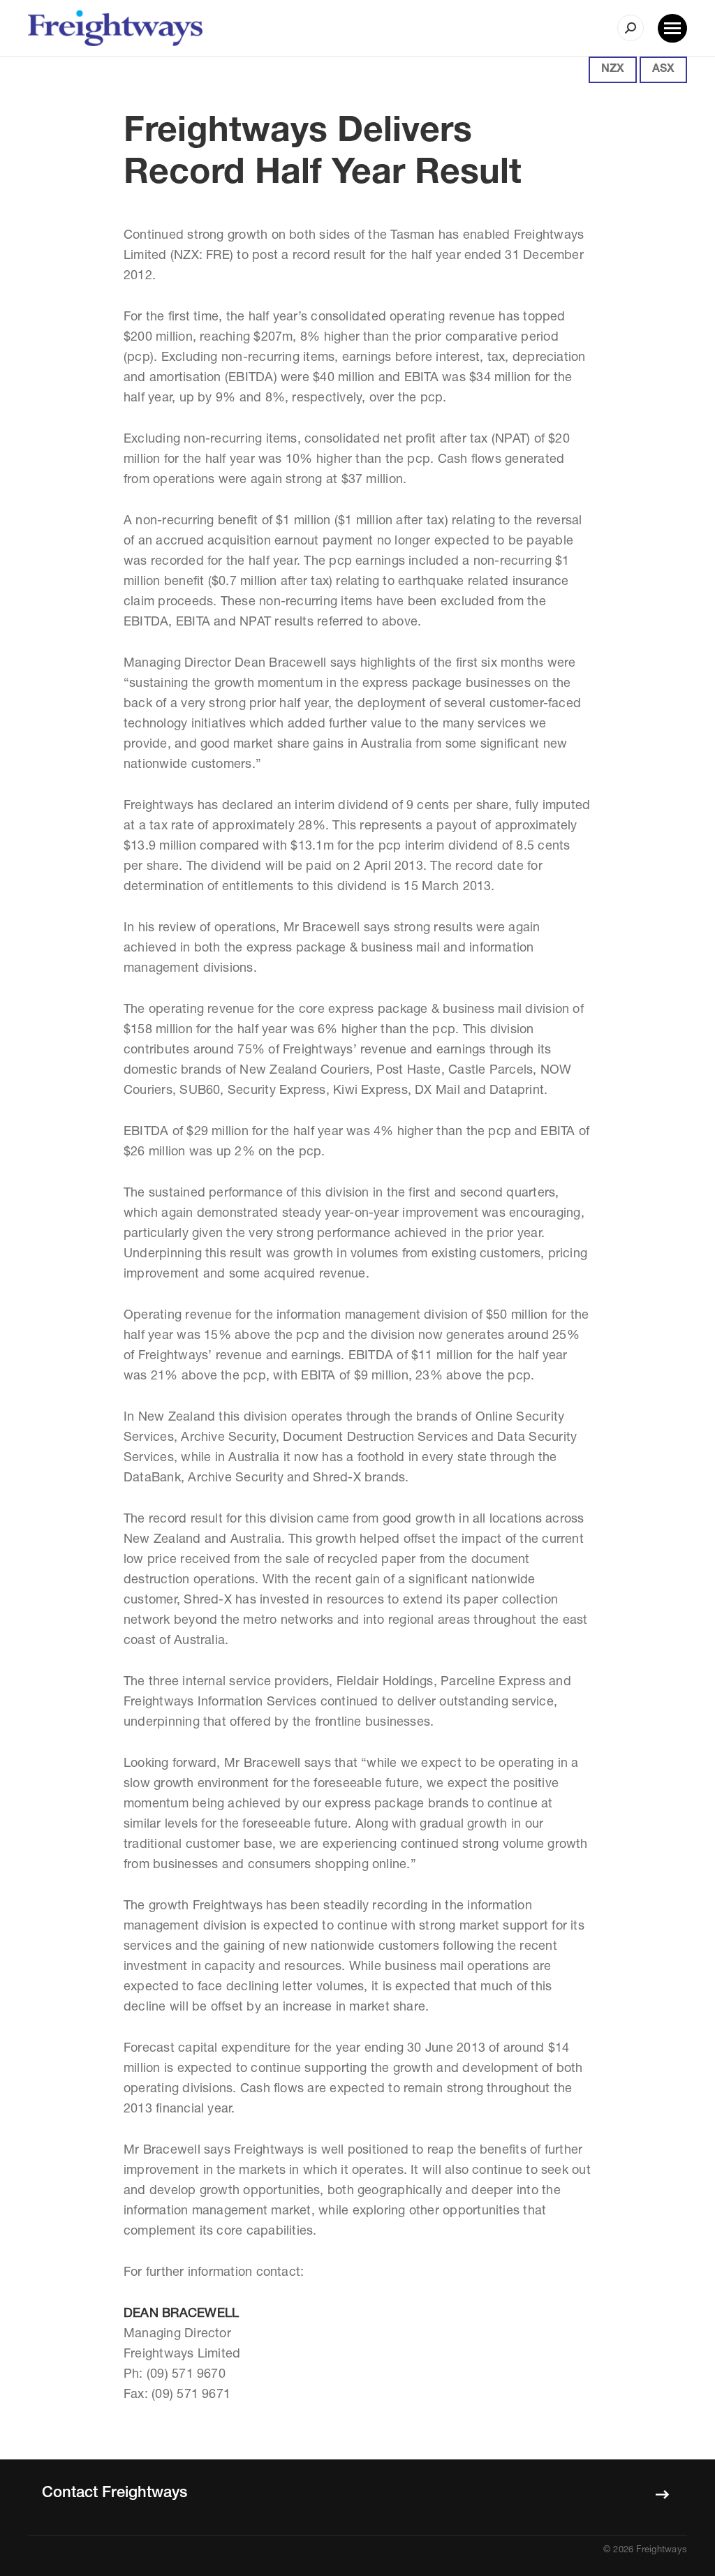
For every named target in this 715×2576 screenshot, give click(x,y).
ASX (663, 70)
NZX (613, 70)
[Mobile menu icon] (672, 28)
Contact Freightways (115, 2494)
